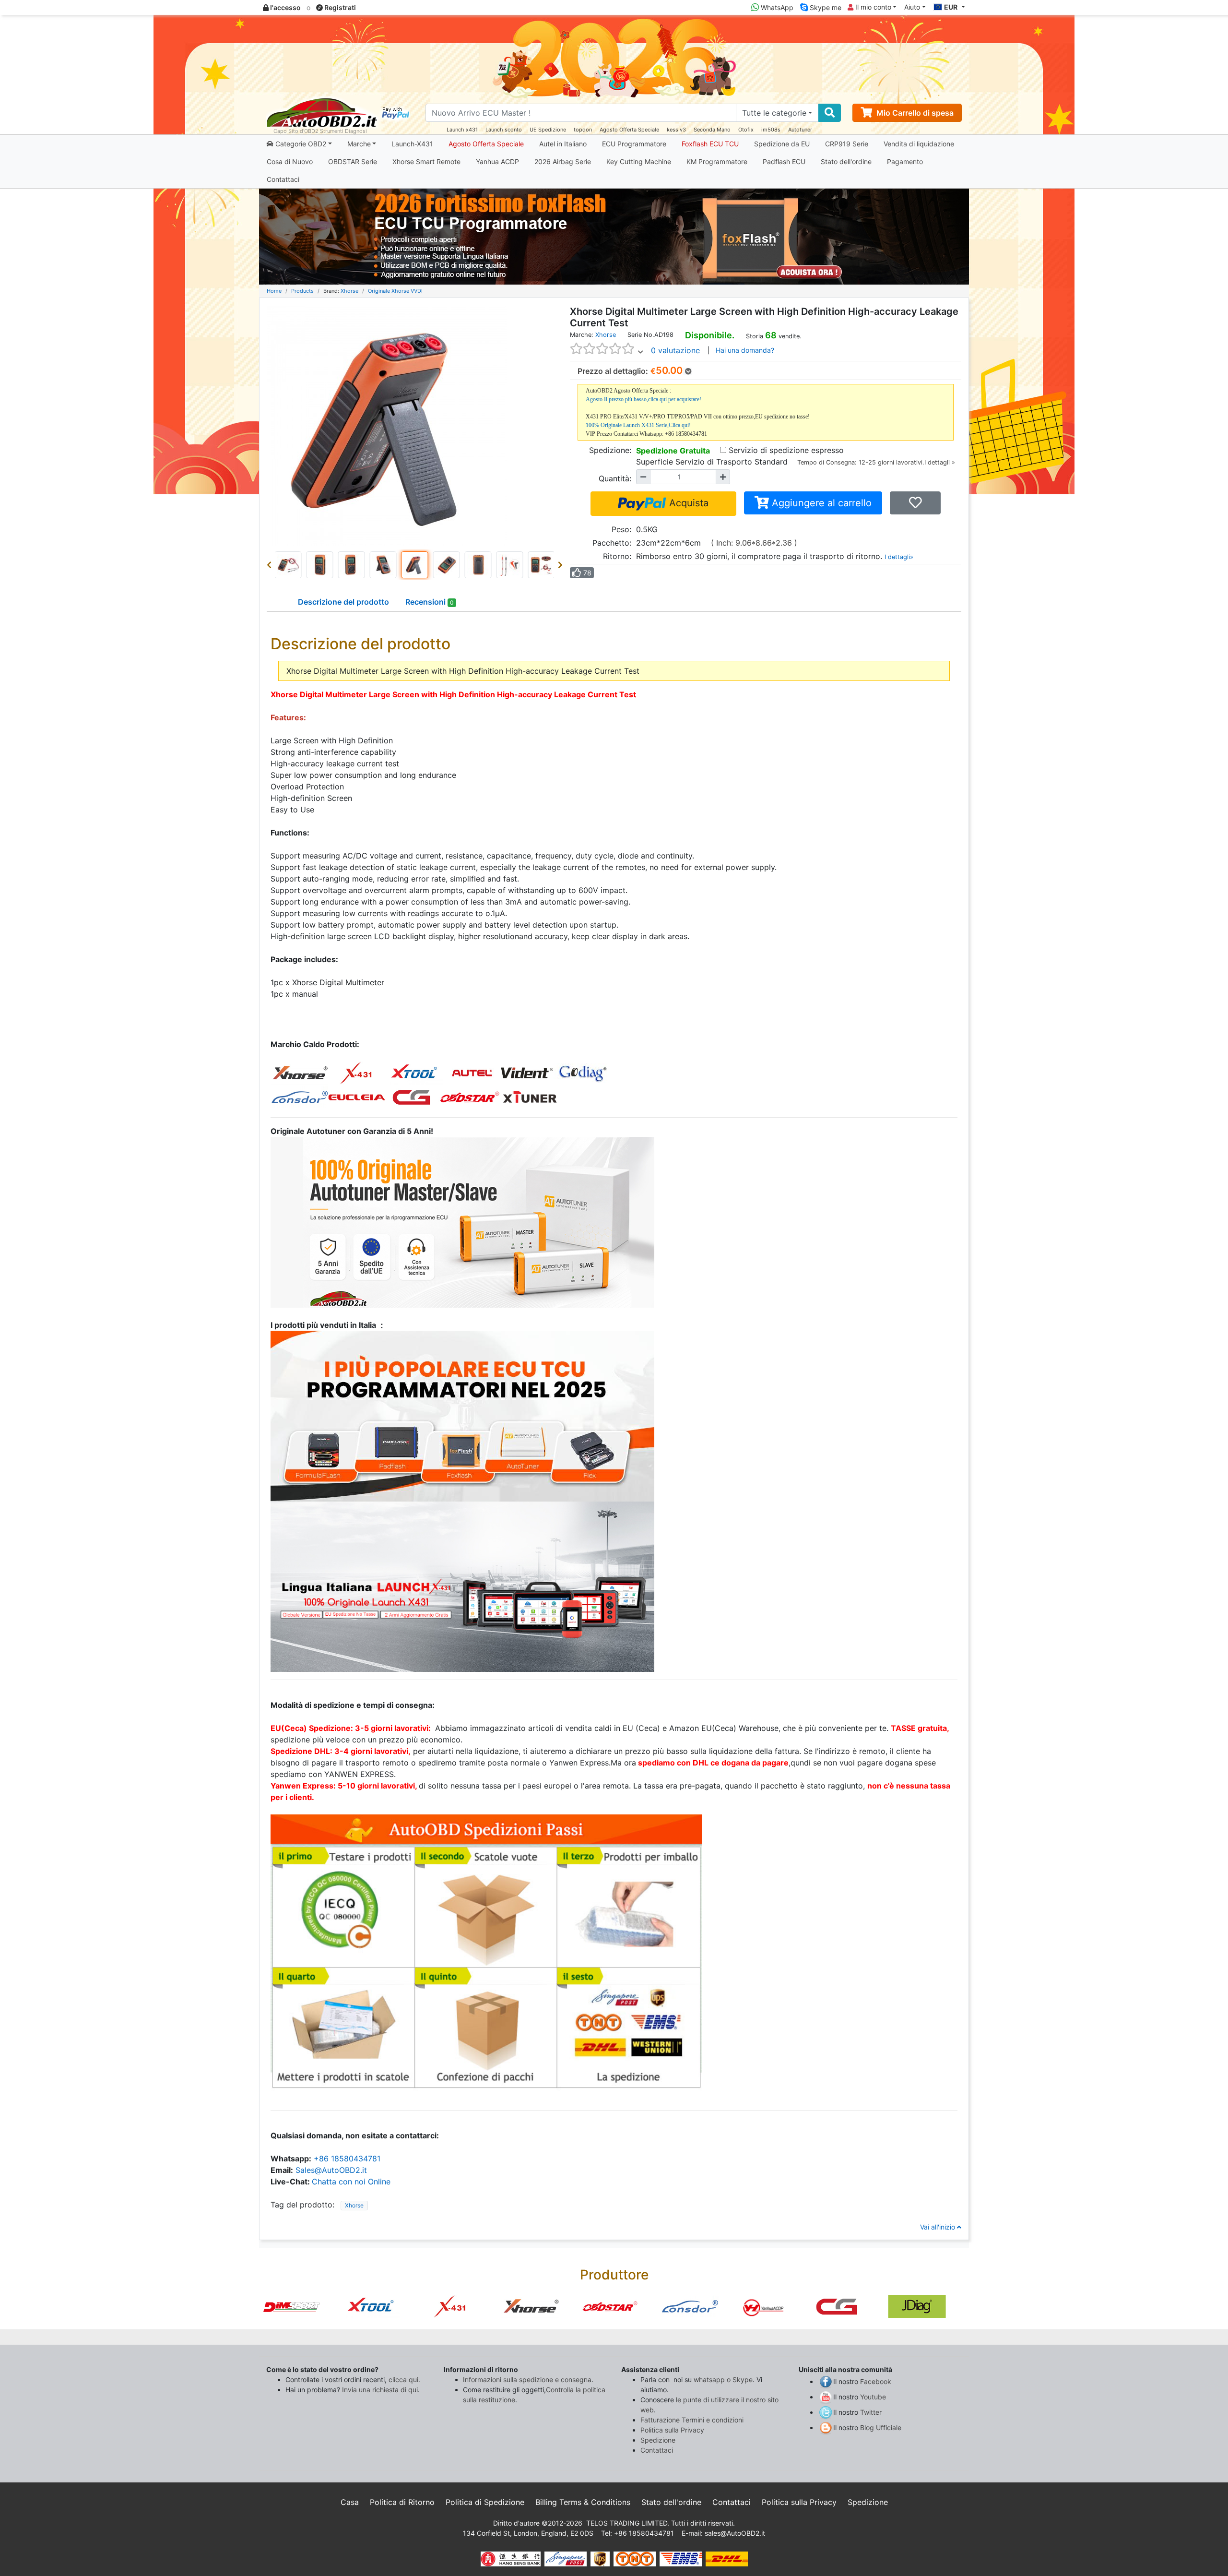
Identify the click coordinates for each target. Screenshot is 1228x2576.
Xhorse (349, 291)
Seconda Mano (712, 130)
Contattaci (283, 179)
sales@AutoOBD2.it (735, 2533)
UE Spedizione (548, 130)
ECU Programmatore (634, 144)
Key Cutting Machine (639, 161)
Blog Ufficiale (881, 2427)
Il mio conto (872, 7)
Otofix (746, 130)
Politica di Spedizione (485, 2502)
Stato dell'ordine (846, 161)
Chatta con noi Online (351, 2182)
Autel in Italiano (563, 144)
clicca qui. (404, 2379)
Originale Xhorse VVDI (395, 291)
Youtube (873, 2397)
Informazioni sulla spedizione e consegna (527, 2379)
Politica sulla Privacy (672, 2430)
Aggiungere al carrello (820, 503)
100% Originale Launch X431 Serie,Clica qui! (638, 425)
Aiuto (912, 7)
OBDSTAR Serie (353, 161)
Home (274, 291)
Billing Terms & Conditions (583, 2502)
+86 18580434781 (347, 2159)
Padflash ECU (784, 161)
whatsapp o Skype (722, 2379)
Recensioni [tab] (430, 602)
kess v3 (676, 130)
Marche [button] (359, 144)
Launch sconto (504, 130)
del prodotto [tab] (343, 602)
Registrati (339, 7)
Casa (350, 2502)
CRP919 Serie (847, 144)
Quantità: (615, 478)
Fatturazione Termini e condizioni (692, 2420)
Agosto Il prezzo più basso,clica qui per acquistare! (644, 399)
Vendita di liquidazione (919, 144)
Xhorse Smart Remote (426, 161)
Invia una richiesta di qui (380, 2390)
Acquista (687, 503)
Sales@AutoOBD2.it (331, 2170)
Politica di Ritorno (402, 2502)
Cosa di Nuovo (290, 161)
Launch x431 (462, 130)
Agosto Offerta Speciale (629, 130)
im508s (771, 130)
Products (302, 291)
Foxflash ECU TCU (710, 144)
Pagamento (905, 161)
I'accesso (285, 7)
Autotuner (800, 130)
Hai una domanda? (745, 350)
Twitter (871, 2412)
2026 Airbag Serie (563, 161)
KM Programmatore (717, 161)
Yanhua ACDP (497, 161)
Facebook (876, 2381)
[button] (271, 565)
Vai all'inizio (939, 2227)
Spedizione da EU (782, 144)
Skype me (825, 7)
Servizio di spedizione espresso (786, 450)
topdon (583, 130)
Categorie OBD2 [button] (300, 144)
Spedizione (658, 2440)
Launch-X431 (412, 144)
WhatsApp (776, 7)
